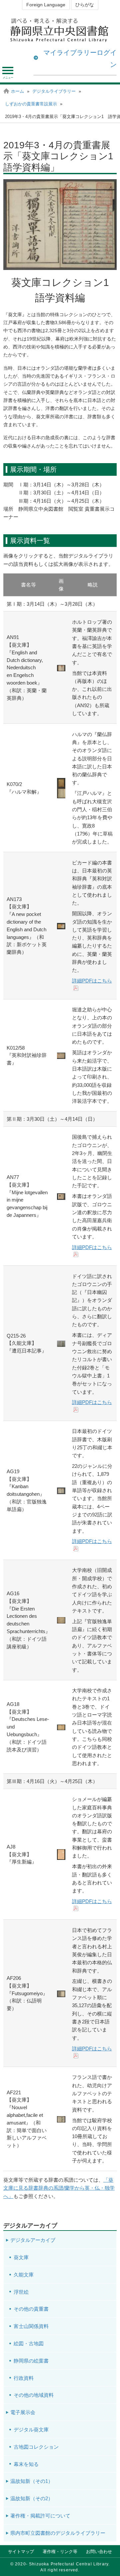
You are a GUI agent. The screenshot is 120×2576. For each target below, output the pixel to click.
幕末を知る (26, 2464)
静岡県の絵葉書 (31, 2361)
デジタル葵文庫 (31, 2430)
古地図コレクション (36, 2447)
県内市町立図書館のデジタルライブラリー (58, 2533)
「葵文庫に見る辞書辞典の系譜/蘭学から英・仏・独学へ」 (59, 2188)
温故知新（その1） (32, 2481)
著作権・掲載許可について (40, 2516)
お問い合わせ (99, 2552)
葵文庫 (21, 2257)
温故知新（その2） (32, 2498)
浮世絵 (21, 2292)
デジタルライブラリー (54, 91)
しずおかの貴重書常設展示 (31, 104)
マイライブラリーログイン (80, 59)
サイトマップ (21, 2552)
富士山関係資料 (31, 2326)
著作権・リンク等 (60, 2552)
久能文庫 (24, 2275)
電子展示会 (23, 2412)
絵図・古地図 (29, 2343)
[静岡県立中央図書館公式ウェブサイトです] (60, 30)
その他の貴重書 (31, 2309)
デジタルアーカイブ (33, 2240)
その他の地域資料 (34, 2395)
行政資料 (24, 2378)
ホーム (17, 91)
